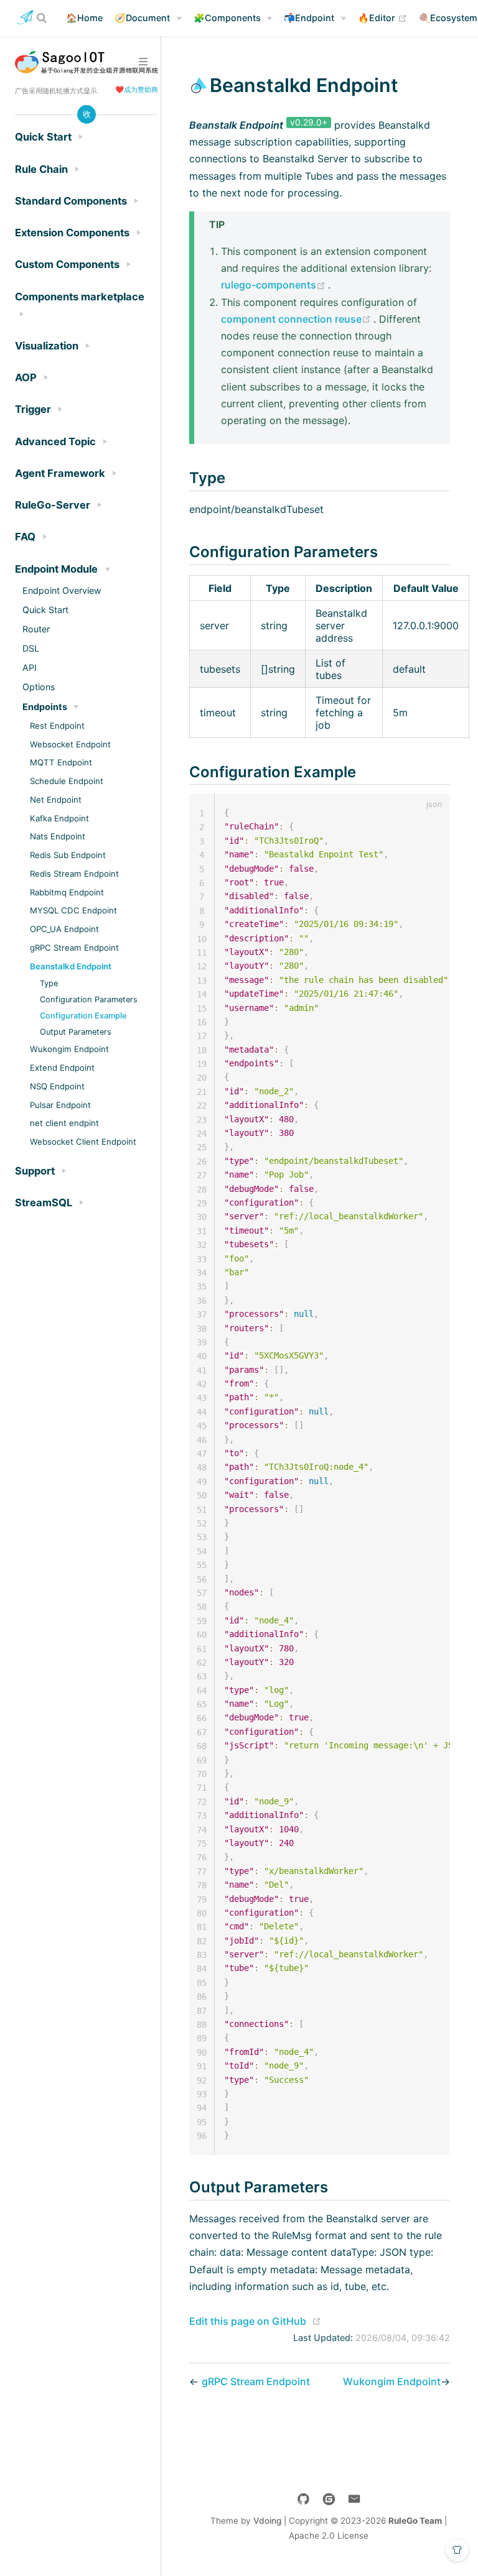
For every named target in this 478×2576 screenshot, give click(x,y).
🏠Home (84, 18)
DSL (31, 648)
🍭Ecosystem (448, 18)
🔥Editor (382, 17)
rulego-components (274, 285)
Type (49, 983)
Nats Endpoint (58, 836)
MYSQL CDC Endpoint (73, 910)
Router (36, 629)
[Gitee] (329, 2499)
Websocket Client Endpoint (83, 1142)
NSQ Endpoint (57, 1086)
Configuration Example (83, 1016)
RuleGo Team (415, 2521)
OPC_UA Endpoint (64, 929)
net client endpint (64, 1123)
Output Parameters (76, 1032)
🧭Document (142, 18)
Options (39, 687)
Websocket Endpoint (70, 744)
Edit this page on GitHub (248, 2321)
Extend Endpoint (62, 1068)
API (30, 667)
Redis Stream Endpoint (74, 874)
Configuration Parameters (89, 999)
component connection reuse (297, 319)
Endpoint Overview (62, 590)
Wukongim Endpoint (69, 1049)
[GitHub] (303, 2499)
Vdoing (267, 2521)
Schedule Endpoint (67, 781)
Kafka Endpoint (59, 818)
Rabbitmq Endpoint (67, 892)
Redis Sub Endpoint (68, 855)
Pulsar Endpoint (60, 1105)
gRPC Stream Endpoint (74, 948)
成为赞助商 (141, 90)
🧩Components (227, 18)
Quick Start (45, 610)
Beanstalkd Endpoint (71, 966)
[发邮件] (354, 2499)
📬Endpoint (309, 18)
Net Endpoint (56, 800)
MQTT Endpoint (61, 762)
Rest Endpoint (57, 726)
